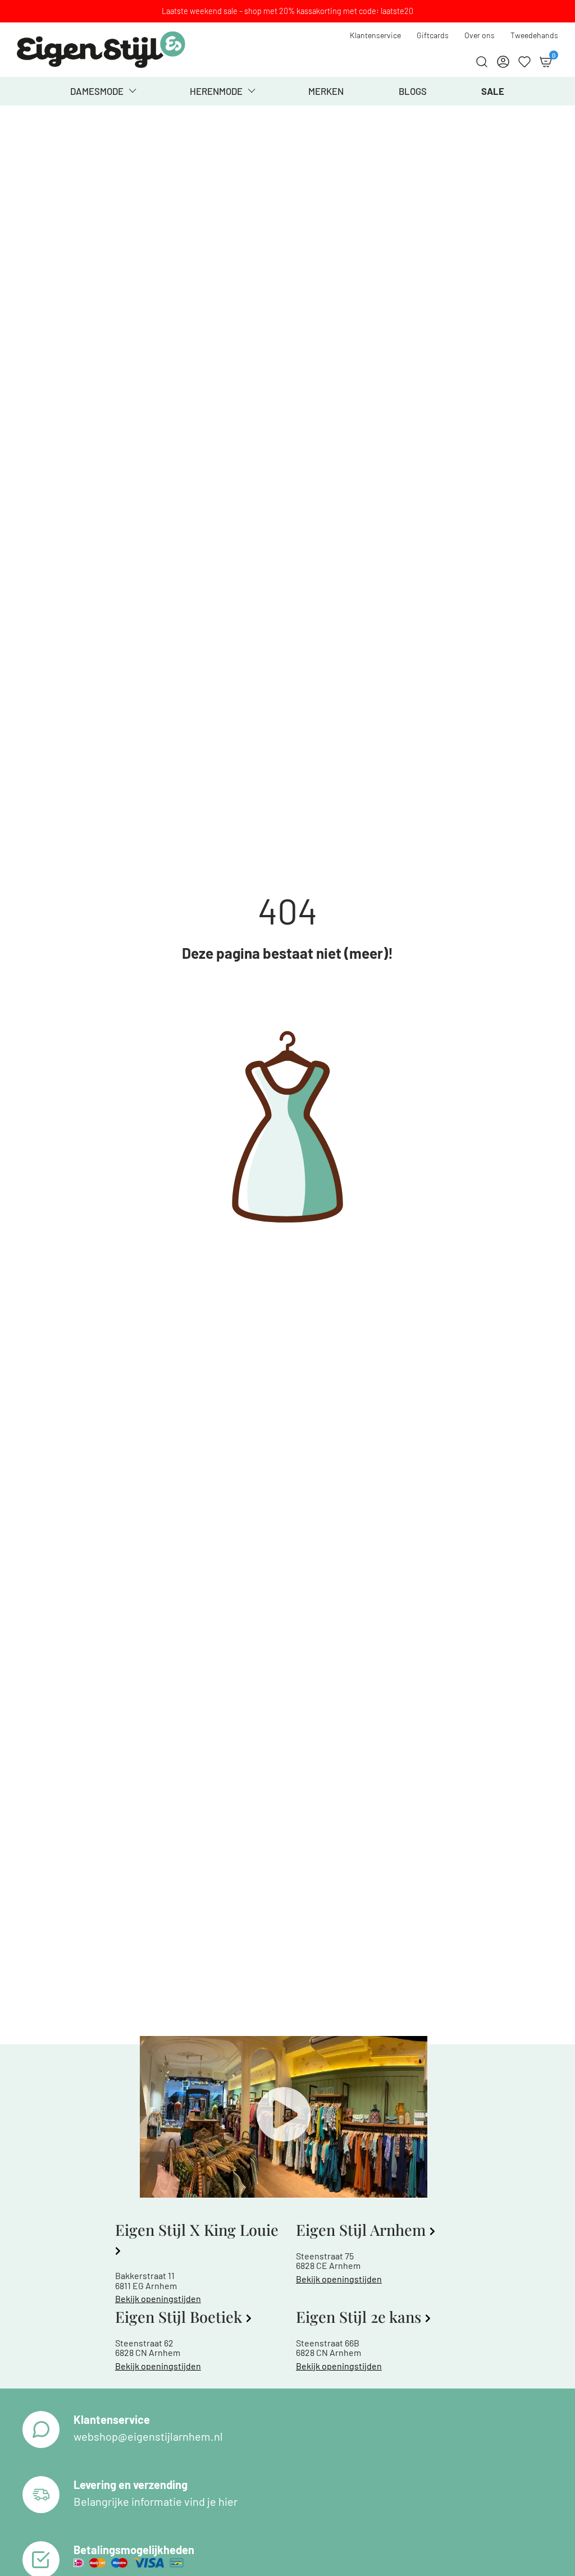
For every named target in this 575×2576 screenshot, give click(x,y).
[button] (284, 2117)
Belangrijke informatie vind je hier (156, 2501)
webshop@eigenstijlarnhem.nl (148, 2436)
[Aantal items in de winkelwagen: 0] (546, 62)
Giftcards (433, 35)
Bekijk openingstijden (158, 2298)
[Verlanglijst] (524, 62)
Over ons (480, 35)
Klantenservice (375, 35)
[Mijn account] (503, 62)
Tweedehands (534, 35)
